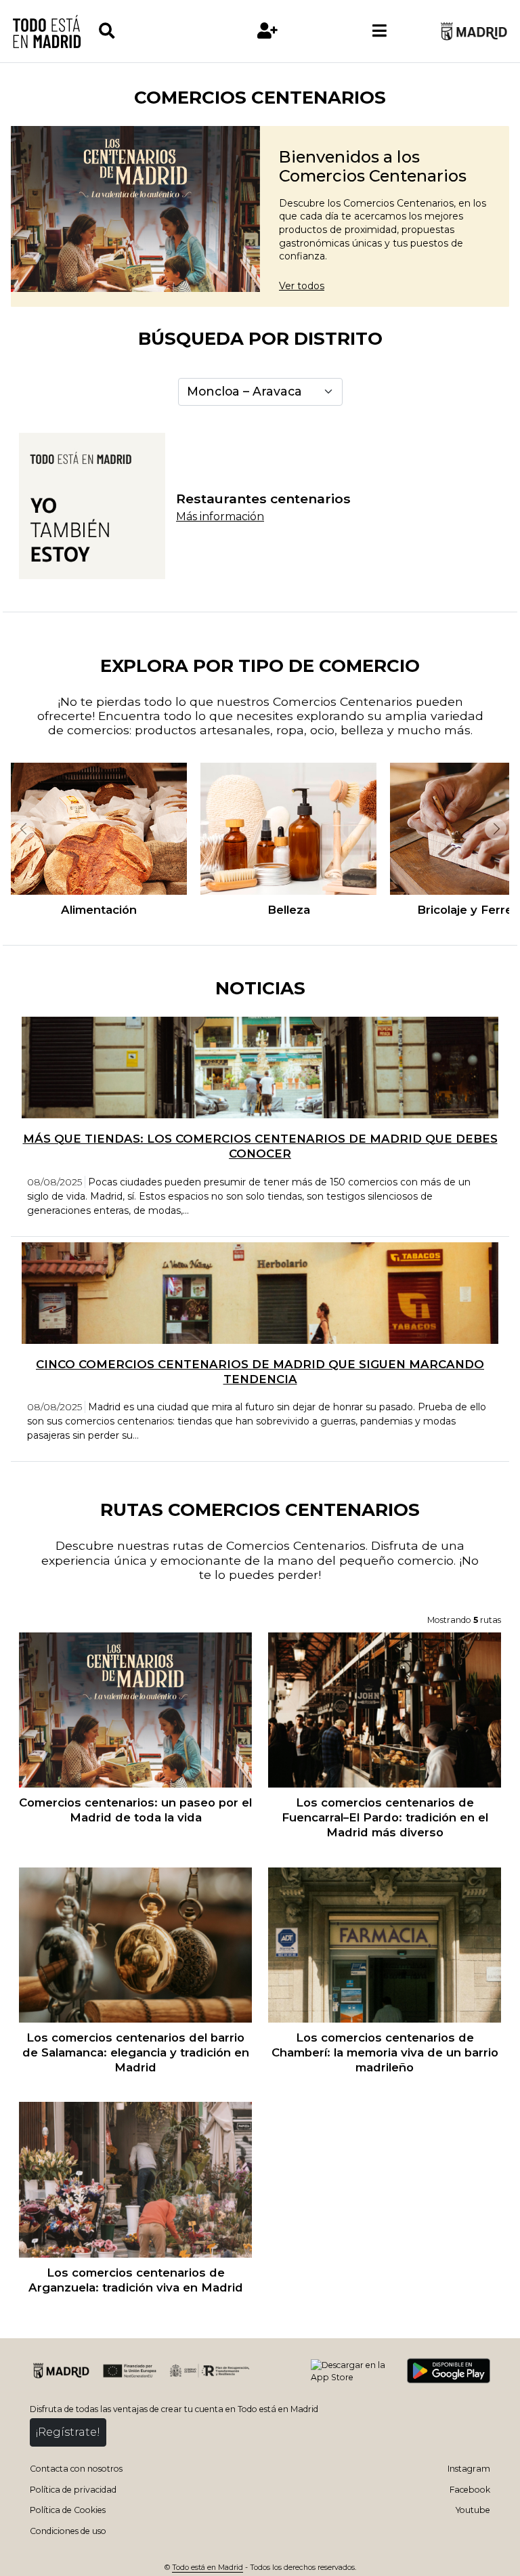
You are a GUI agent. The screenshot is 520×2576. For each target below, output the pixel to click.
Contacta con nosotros (76, 2469)
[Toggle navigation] (380, 31)
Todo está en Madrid (208, 2568)
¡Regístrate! (68, 2432)
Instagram (469, 2469)
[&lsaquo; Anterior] (23, 829)
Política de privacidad (73, 2490)
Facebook (470, 2490)
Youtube (473, 2510)
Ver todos (302, 286)
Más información (220, 516)
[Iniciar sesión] (267, 31)
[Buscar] (154, 31)
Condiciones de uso (68, 2531)
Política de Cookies (68, 2510)
